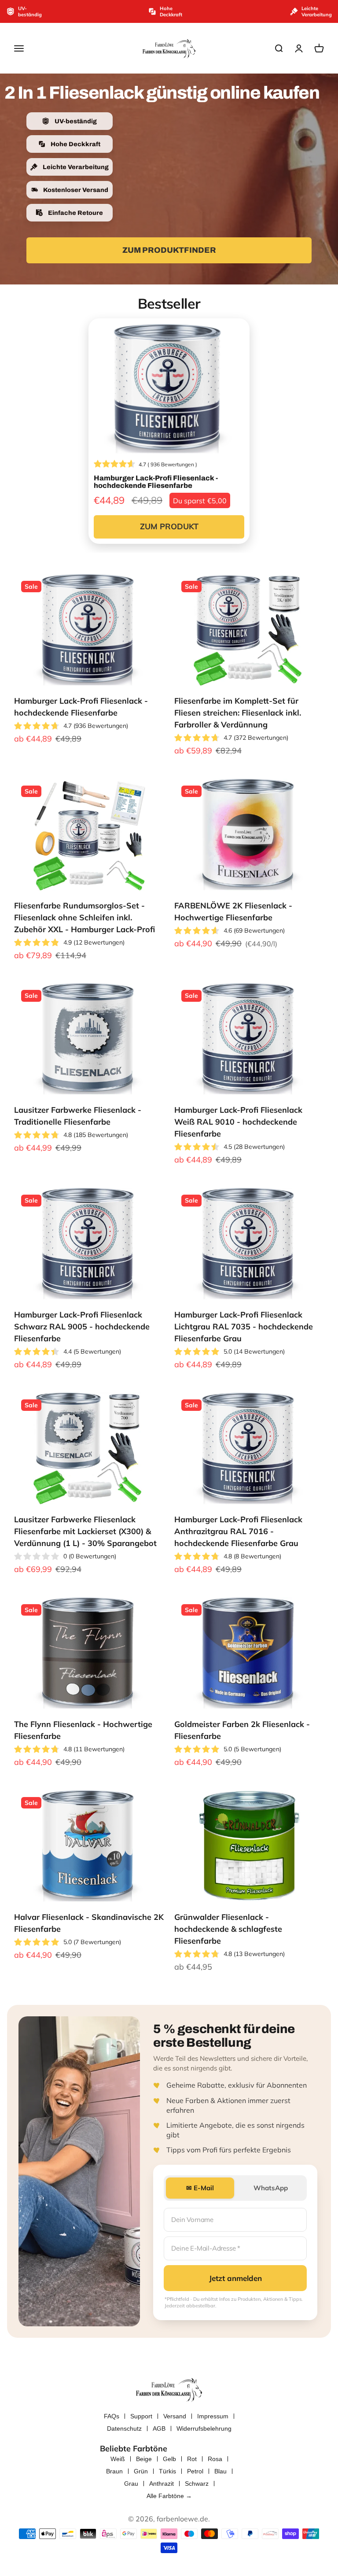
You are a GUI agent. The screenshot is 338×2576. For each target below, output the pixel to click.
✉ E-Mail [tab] (200, 2188)
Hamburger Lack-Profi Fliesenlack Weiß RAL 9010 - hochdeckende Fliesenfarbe (238, 1122)
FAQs (112, 2416)
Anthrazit (162, 2484)
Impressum (213, 2416)
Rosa (215, 2459)
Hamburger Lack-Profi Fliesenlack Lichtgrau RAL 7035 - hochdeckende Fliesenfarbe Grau (244, 1327)
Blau (220, 2471)
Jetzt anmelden (235, 2278)
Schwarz (197, 2484)
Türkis (167, 2471)
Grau (131, 2484)
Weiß (118, 2459)
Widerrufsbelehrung (204, 2428)
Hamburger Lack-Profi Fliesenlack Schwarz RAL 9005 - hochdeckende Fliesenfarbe (82, 1327)
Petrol (195, 2471)
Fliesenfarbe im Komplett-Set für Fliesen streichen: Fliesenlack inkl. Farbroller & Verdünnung (238, 713)
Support (141, 2416)
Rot (192, 2459)
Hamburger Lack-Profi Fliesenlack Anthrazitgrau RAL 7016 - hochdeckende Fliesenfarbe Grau (238, 1531)
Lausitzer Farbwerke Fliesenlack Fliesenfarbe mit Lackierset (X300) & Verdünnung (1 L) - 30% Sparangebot (85, 1531)
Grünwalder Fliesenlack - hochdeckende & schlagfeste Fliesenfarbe (228, 1929)
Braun (114, 2471)
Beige (144, 2459)
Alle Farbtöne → (169, 2496)
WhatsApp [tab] (271, 2188)
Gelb (169, 2459)
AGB (159, 2428)
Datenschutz (124, 2428)
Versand (175, 2416)
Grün (141, 2471)
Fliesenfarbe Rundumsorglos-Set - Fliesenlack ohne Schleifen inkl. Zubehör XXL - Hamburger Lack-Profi (84, 917)
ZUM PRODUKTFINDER (169, 250)
